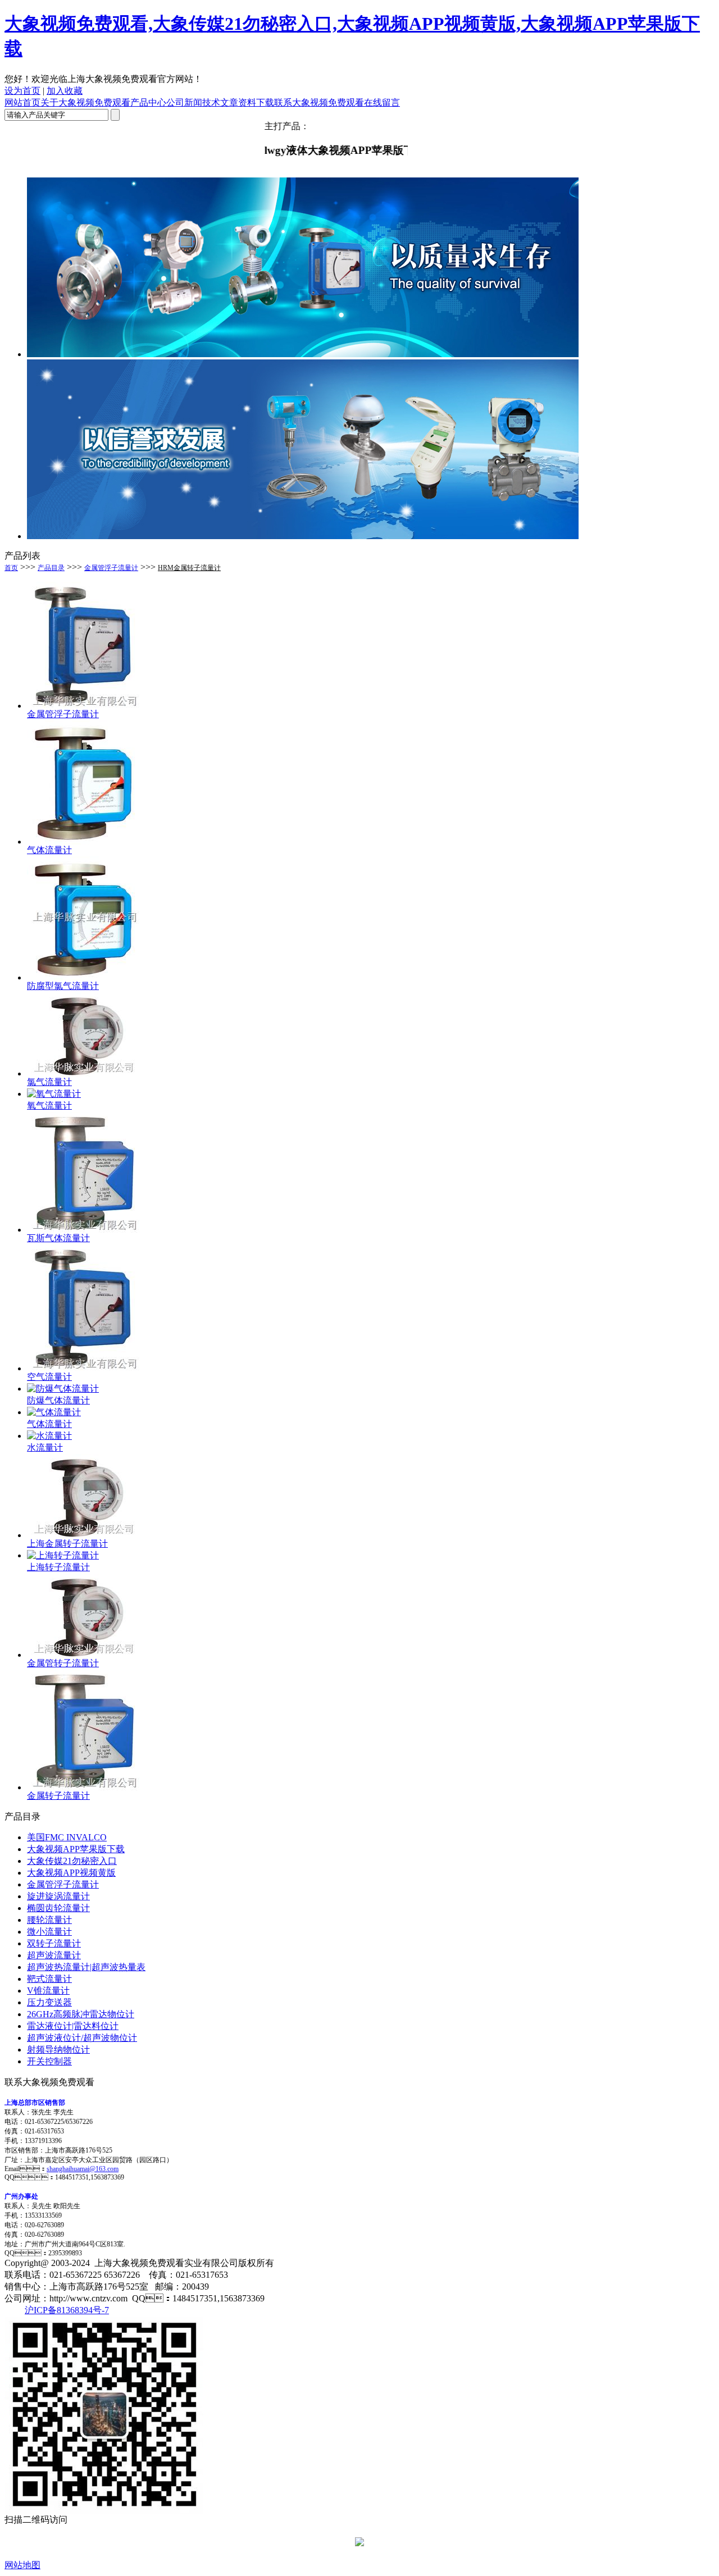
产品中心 (148, 102)
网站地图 (22, 2565)
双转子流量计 (54, 1943)
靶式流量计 (49, 1979)
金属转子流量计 (58, 1796)
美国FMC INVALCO (67, 1837)
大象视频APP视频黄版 (71, 1873)
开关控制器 (49, 2061)
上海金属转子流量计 (67, 1544)
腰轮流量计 (49, 1920)
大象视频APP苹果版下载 (76, 1849)
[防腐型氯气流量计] (83, 977)
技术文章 (220, 102)
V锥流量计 (48, 1991)
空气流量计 (49, 1377)
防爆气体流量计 (58, 1400)
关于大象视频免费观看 (85, 102)
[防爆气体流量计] (63, 1389)
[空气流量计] (83, 1368)
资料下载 (256, 102)
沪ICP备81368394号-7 (67, 2310)
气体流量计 (49, 850)
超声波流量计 (54, 1955)
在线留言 (382, 102)
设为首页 (22, 91)
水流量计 (45, 1447)
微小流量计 (49, 1932)
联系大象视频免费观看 (319, 102)
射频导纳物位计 (58, 2050)
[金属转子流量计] (83, 1787)
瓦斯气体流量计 (58, 1238)
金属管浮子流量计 (111, 568)
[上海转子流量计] (63, 1555)
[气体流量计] (83, 842)
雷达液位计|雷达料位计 (73, 2026)
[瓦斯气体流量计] (83, 1230)
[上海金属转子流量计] (83, 1535)
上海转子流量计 (58, 1567)
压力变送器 (49, 2002)
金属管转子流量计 (63, 1663)
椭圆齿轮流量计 (58, 1908)
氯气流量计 (49, 1082)
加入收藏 (65, 91)
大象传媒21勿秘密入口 (72, 1861)
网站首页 (22, 102)
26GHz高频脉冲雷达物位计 (81, 2014)
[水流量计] (49, 1436)
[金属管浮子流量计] (83, 706)
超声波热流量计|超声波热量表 (86, 1967)
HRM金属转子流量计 (189, 568)
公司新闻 (184, 102)
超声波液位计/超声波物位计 (82, 2038)
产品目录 (51, 568)
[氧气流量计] (54, 1094)
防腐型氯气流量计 (63, 986)
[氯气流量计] (83, 1073)
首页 (11, 568)
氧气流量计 (49, 1105)
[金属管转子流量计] (83, 1655)
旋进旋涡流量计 (58, 1896)
